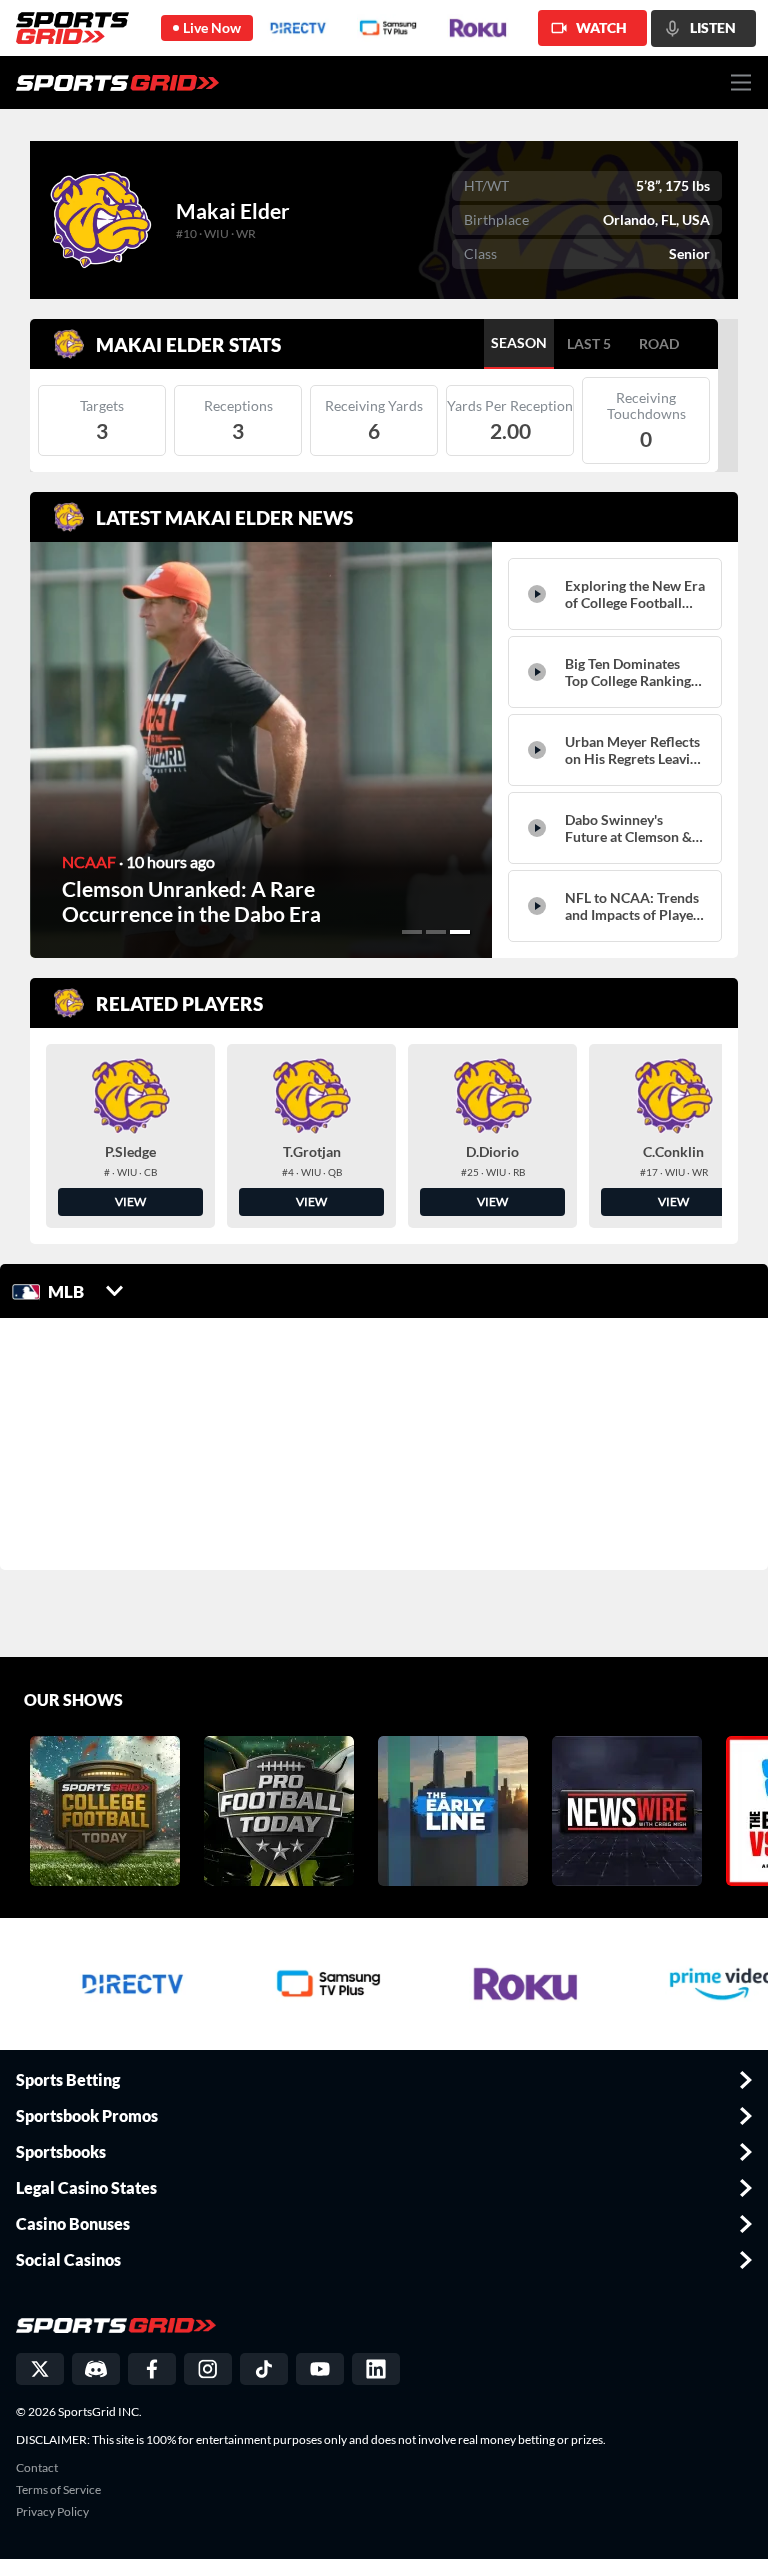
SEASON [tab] (519, 342)
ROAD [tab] (659, 343)
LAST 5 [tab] (589, 343)
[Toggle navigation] (741, 82)
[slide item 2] (436, 932)
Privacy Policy (52, 2512)
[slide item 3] (460, 932)
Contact (37, 2468)
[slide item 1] (412, 932)
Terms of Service (58, 2490)
